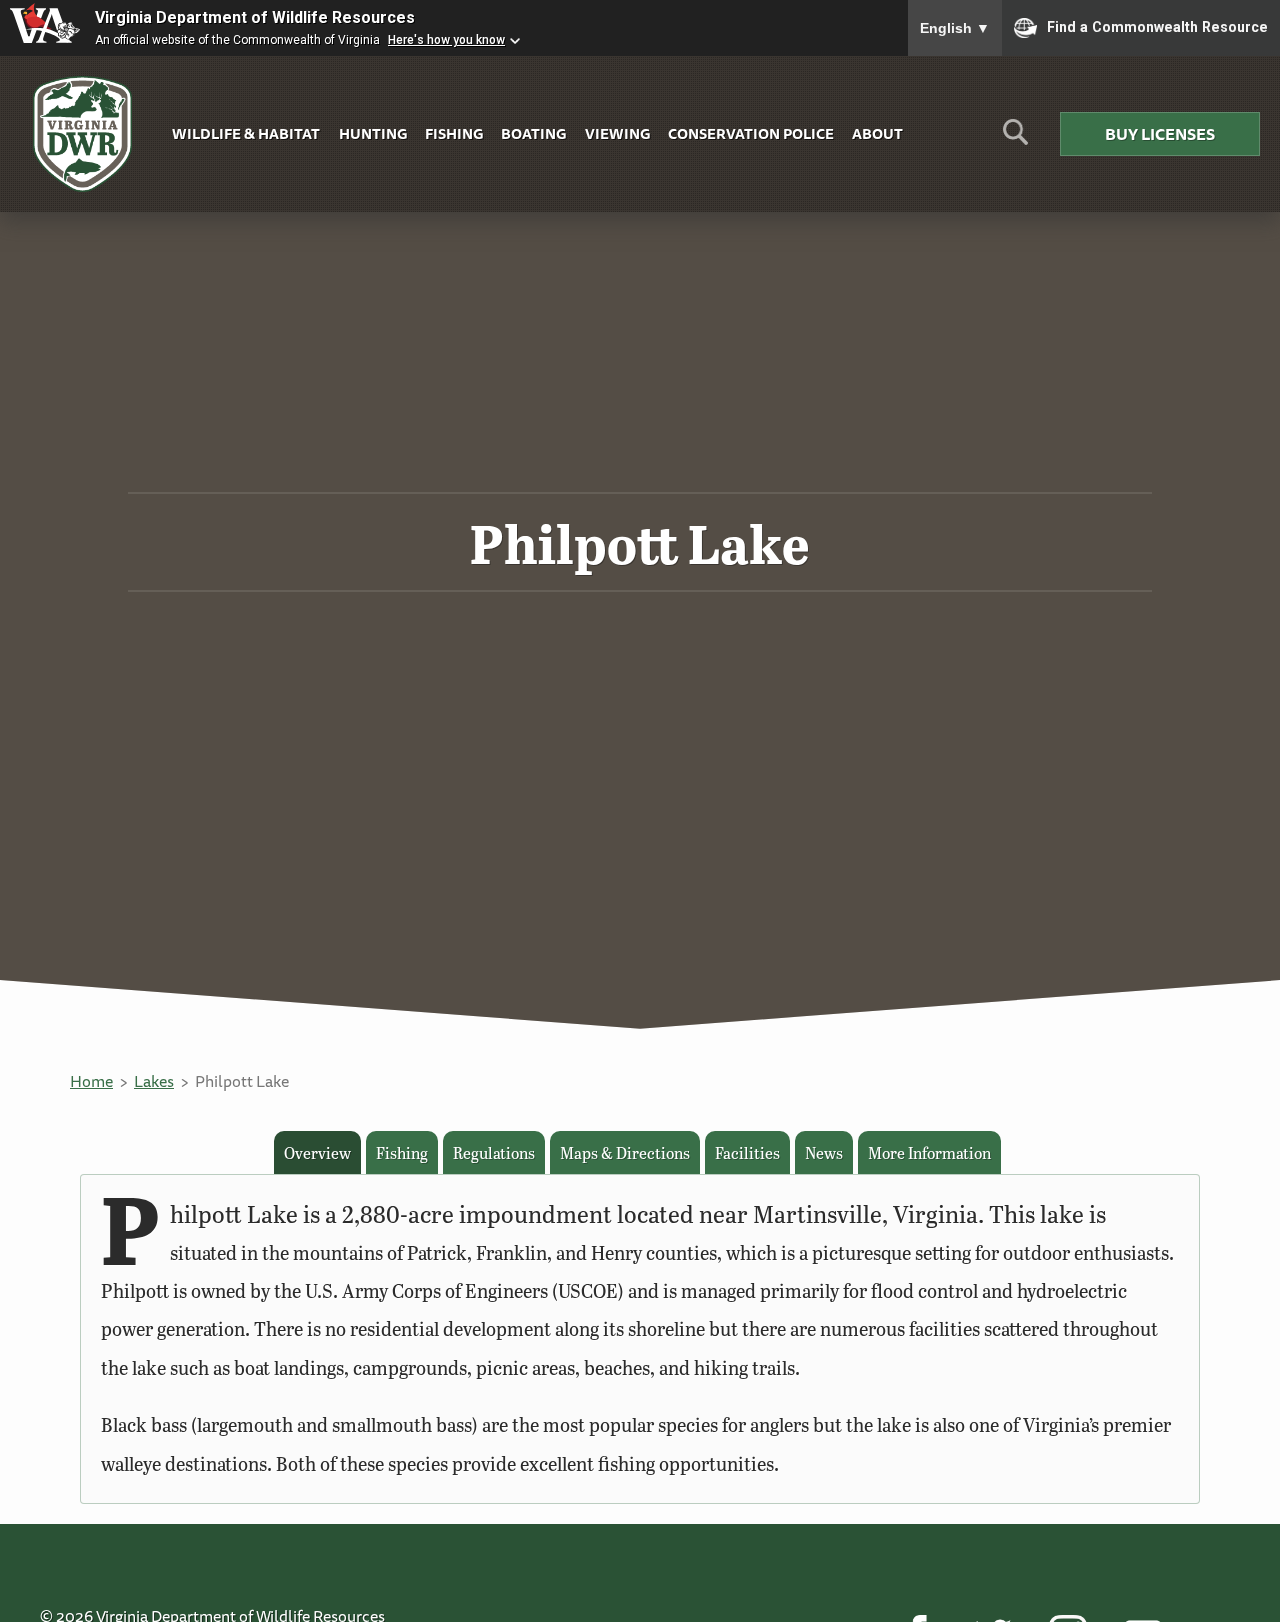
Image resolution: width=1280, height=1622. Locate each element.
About (877, 133)
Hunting (373, 133)
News (824, 1152)
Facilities (747, 1152)
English (955, 28)
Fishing (454, 133)
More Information (929, 1152)
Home (91, 1081)
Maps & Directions (625, 1152)
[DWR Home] (83, 134)
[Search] (1015, 139)
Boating (533, 133)
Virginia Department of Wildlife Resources (255, 17)
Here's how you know (446, 40)
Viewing (617, 133)
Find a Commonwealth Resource (1157, 26)
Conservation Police (751, 133)
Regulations (494, 1152)
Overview (317, 1152)
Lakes (154, 1081)
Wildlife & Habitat (246, 133)
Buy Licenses (1160, 134)
